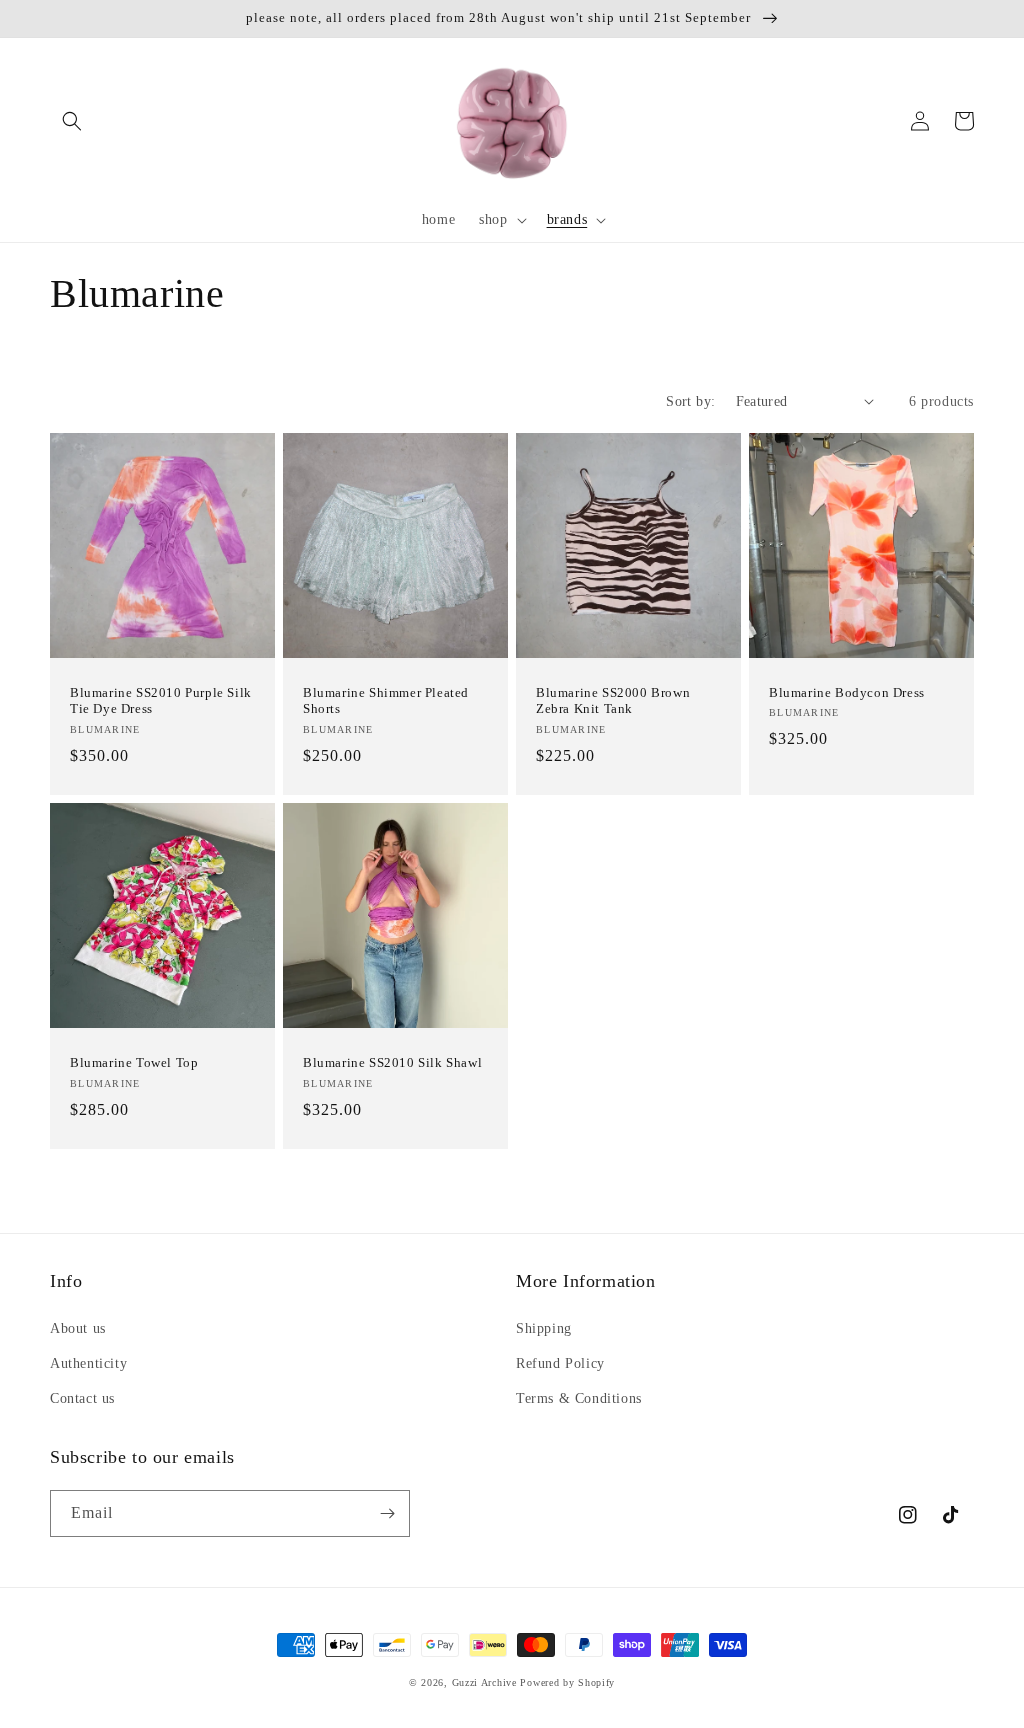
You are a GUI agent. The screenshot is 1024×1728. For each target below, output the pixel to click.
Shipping (544, 1328)
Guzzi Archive (484, 1682)
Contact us (82, 1398)
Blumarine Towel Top (134, 1062)
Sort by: (690, 401)
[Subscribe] (387, 1513)
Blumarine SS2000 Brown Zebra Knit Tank (613, 701)
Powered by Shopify (567, 1682)
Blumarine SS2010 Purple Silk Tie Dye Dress (161, 701)
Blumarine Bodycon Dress (847, 692)
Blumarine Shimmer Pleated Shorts (386, 701)
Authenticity (88, 1363)
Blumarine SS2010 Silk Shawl (392, 1062)
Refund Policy (560, 1363)
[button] (72, 121)
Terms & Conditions (579, 1398)
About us (78, 1328)
